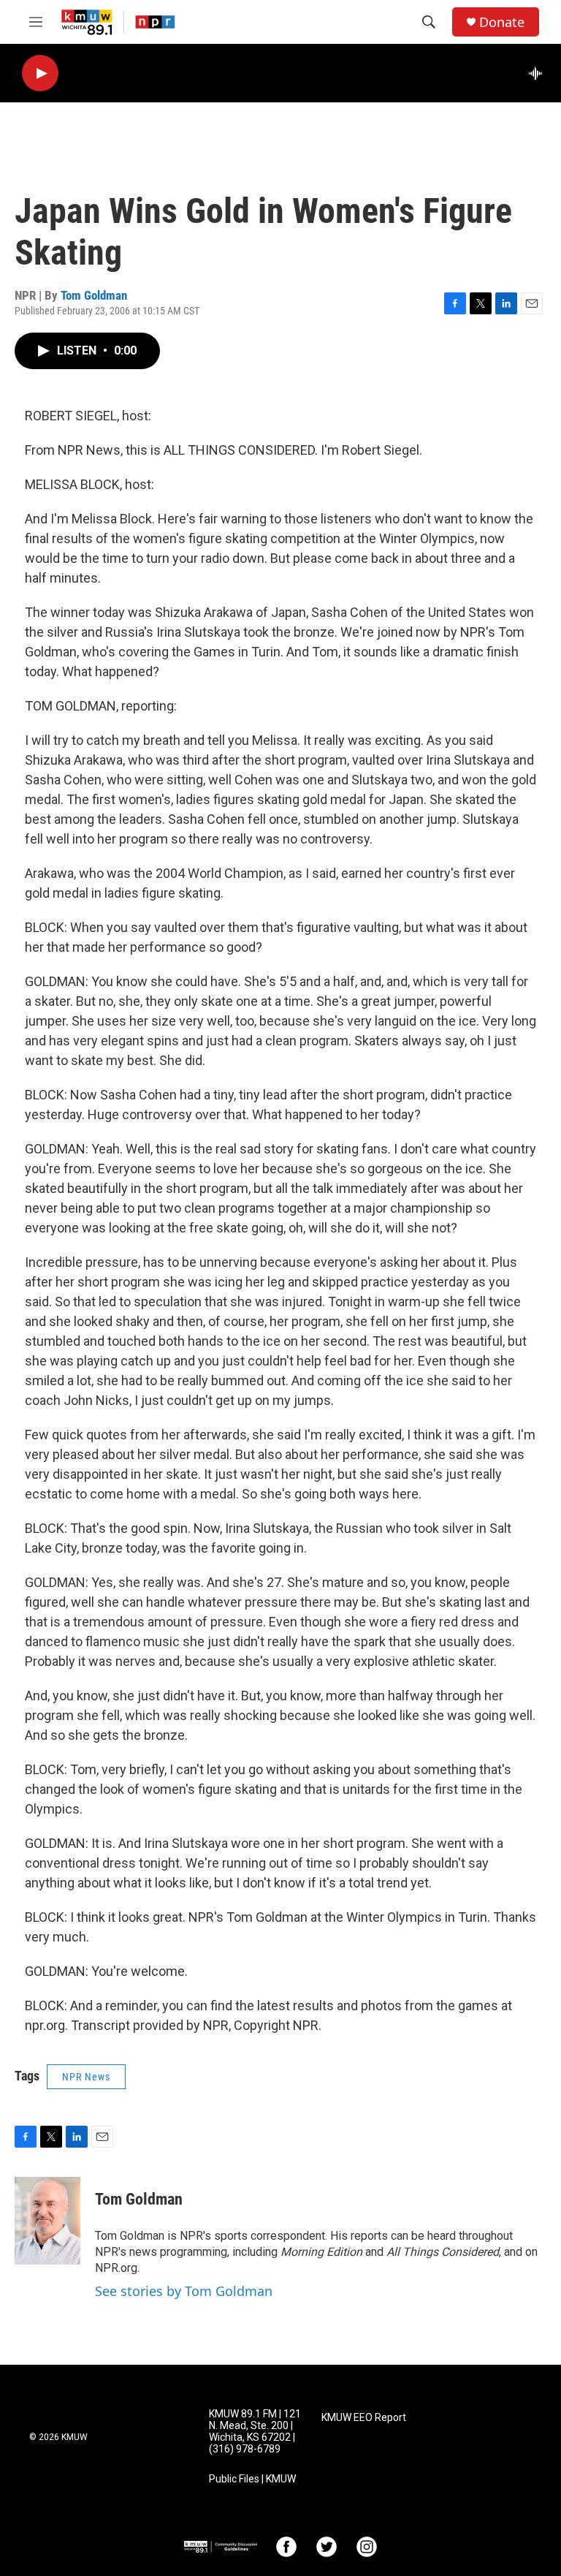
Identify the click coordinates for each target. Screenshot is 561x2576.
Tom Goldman (94, 295)
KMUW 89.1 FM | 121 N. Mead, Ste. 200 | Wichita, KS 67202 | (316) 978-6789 (255, 2432)
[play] (40, 73)
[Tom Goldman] (47, 2221)
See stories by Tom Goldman (184, 2291)
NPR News (86, 2077)
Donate (502, 22)
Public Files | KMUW (252, 2479)
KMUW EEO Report (364, 2418)
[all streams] (539, 73)
